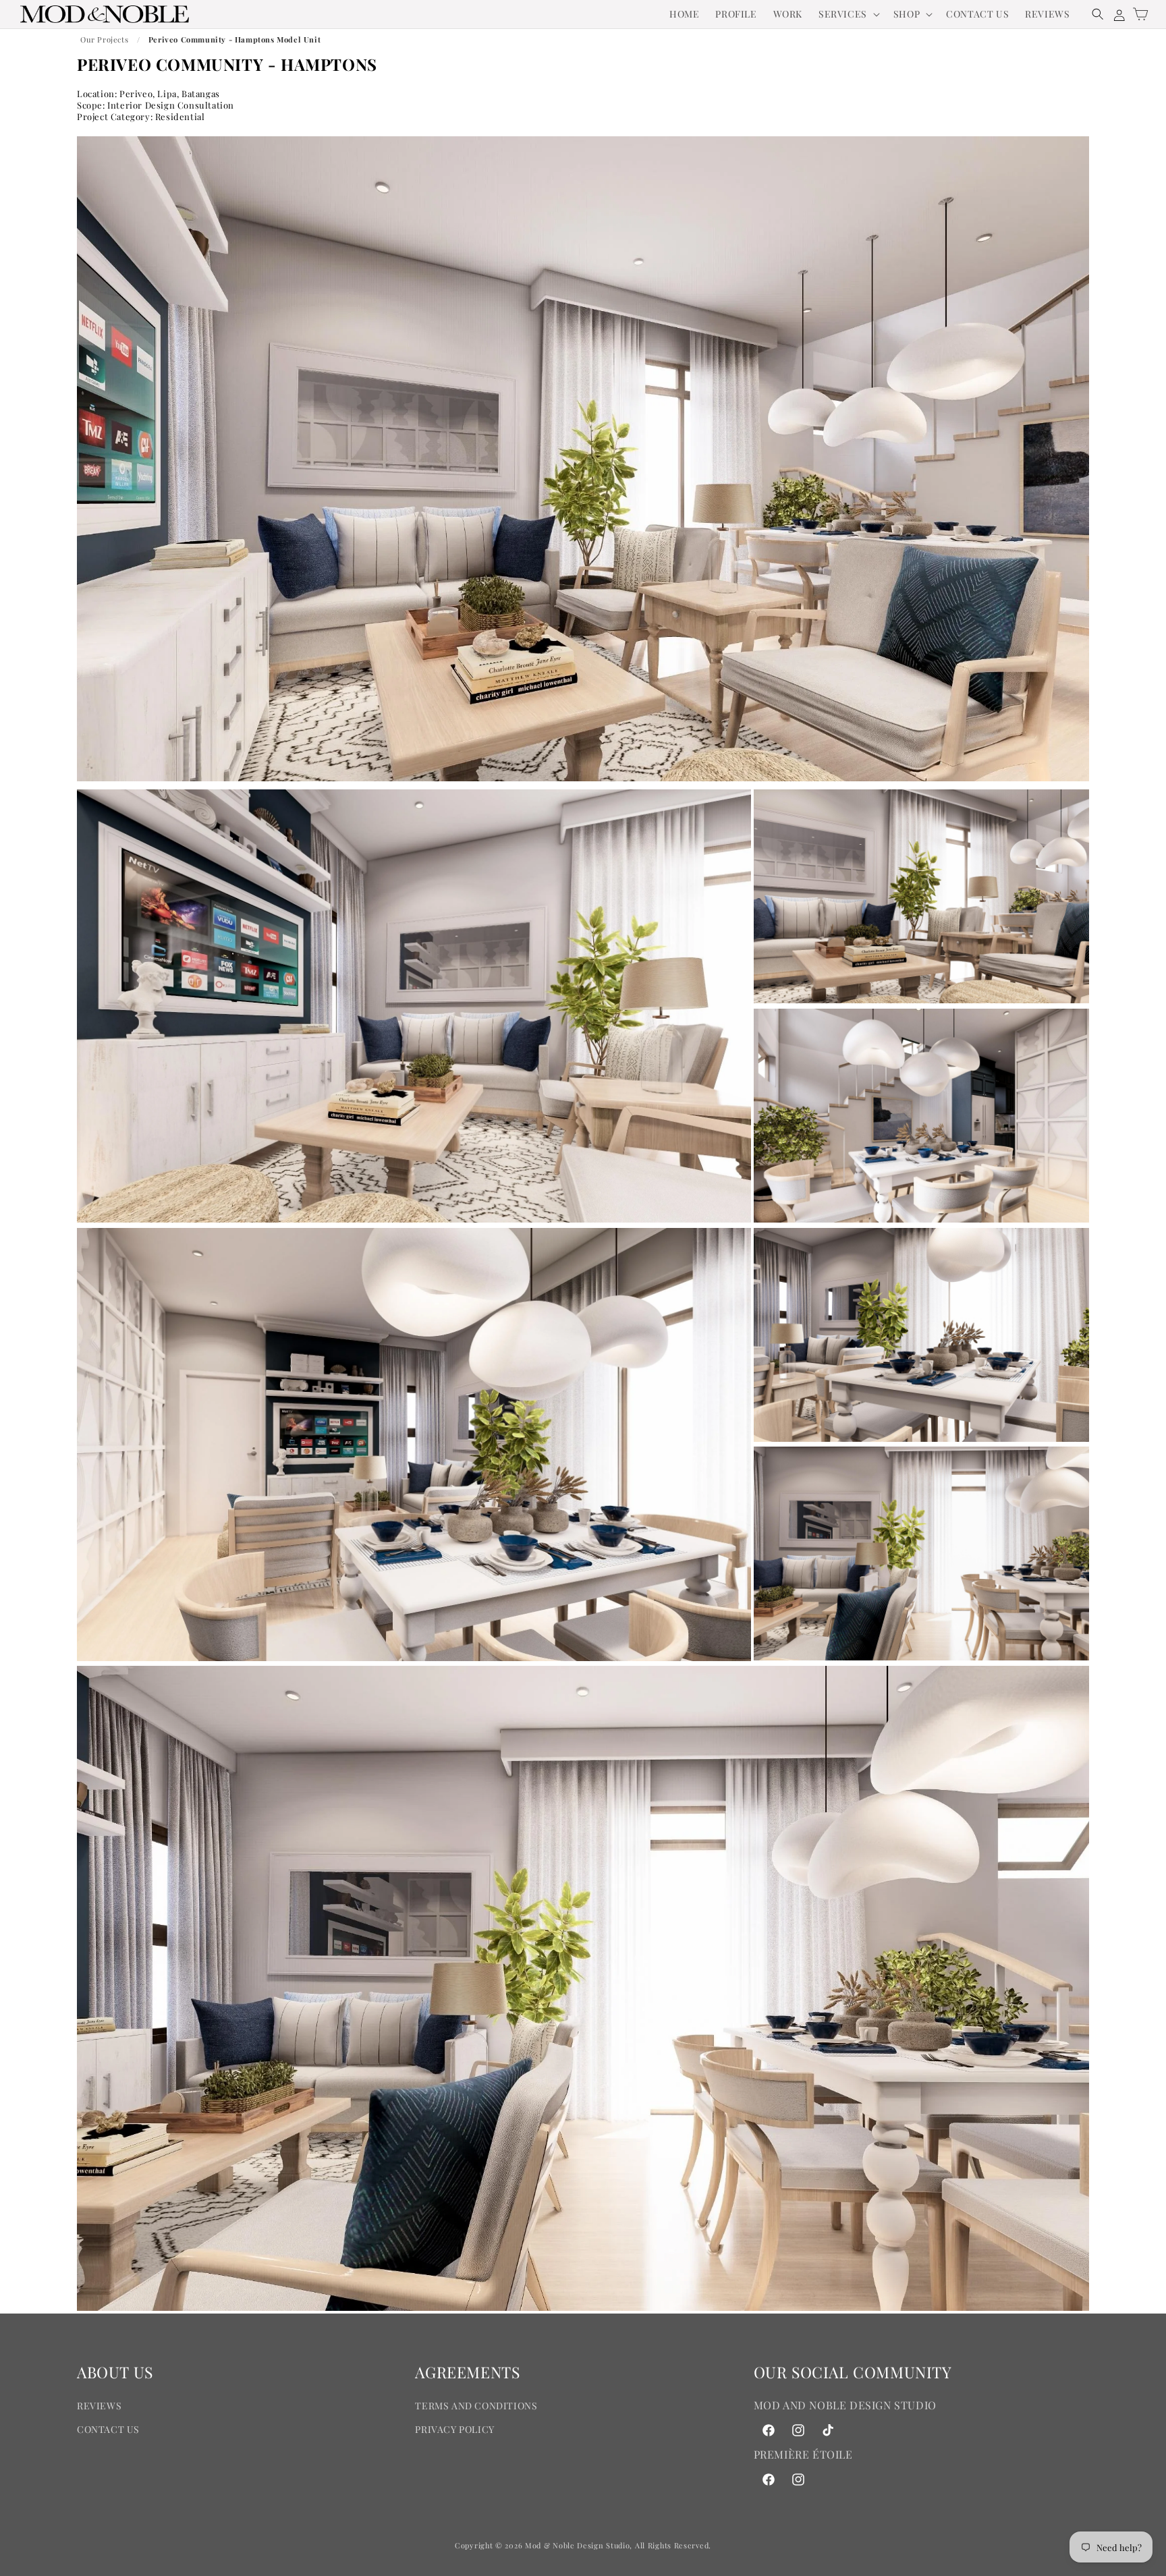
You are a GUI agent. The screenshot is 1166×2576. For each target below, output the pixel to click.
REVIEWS (99, 2406)
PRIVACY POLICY (454, 2429)
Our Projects (104, 39)
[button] (848, 14)
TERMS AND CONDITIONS (476, 2406)
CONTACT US (108, 2429)
